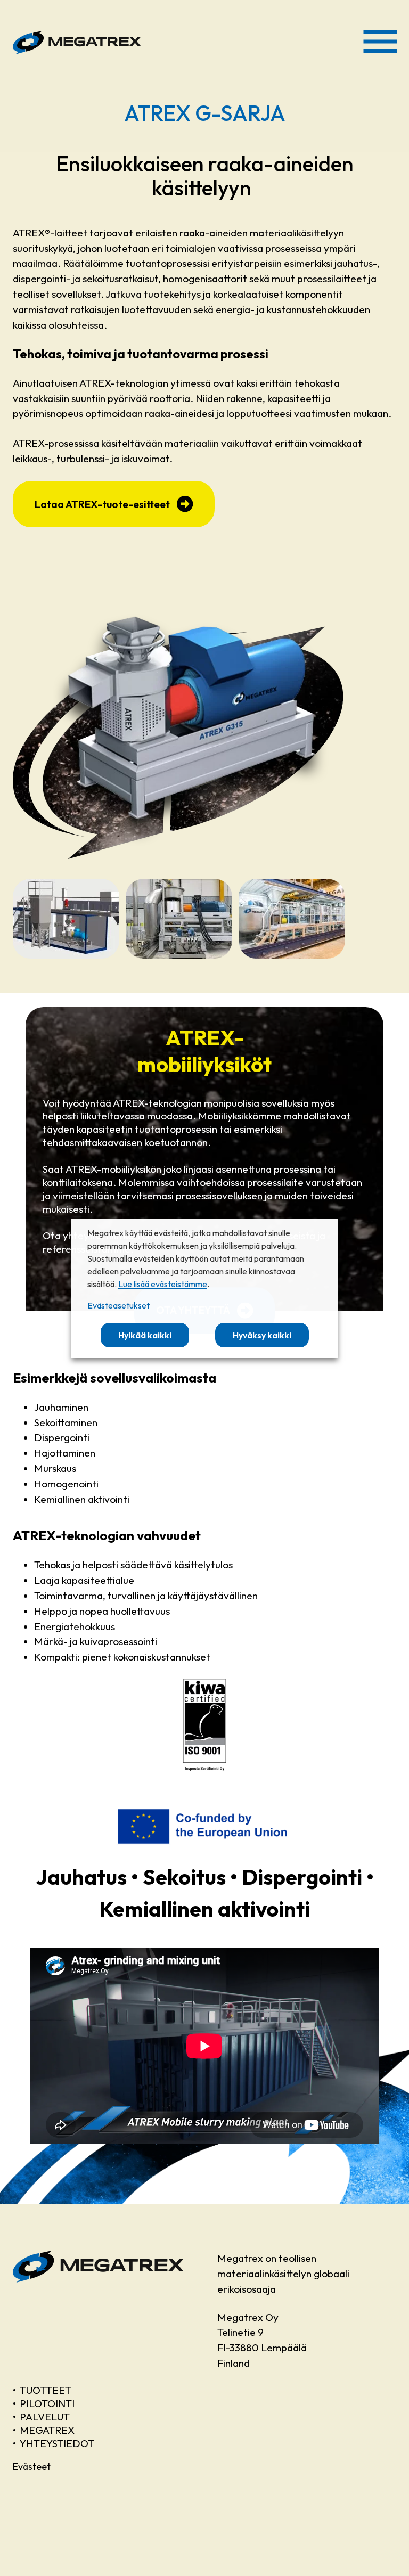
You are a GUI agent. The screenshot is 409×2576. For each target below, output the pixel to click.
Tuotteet (46, 2390)
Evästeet (32, 2467)
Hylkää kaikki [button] (145, 1335)
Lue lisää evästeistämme (163, 1284)
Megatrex (47, 2430)
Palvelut (45, 2417)
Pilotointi (47, 2403)
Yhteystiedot (57, 2443)
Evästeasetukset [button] (118, 1305)
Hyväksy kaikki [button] (262, 1335)
